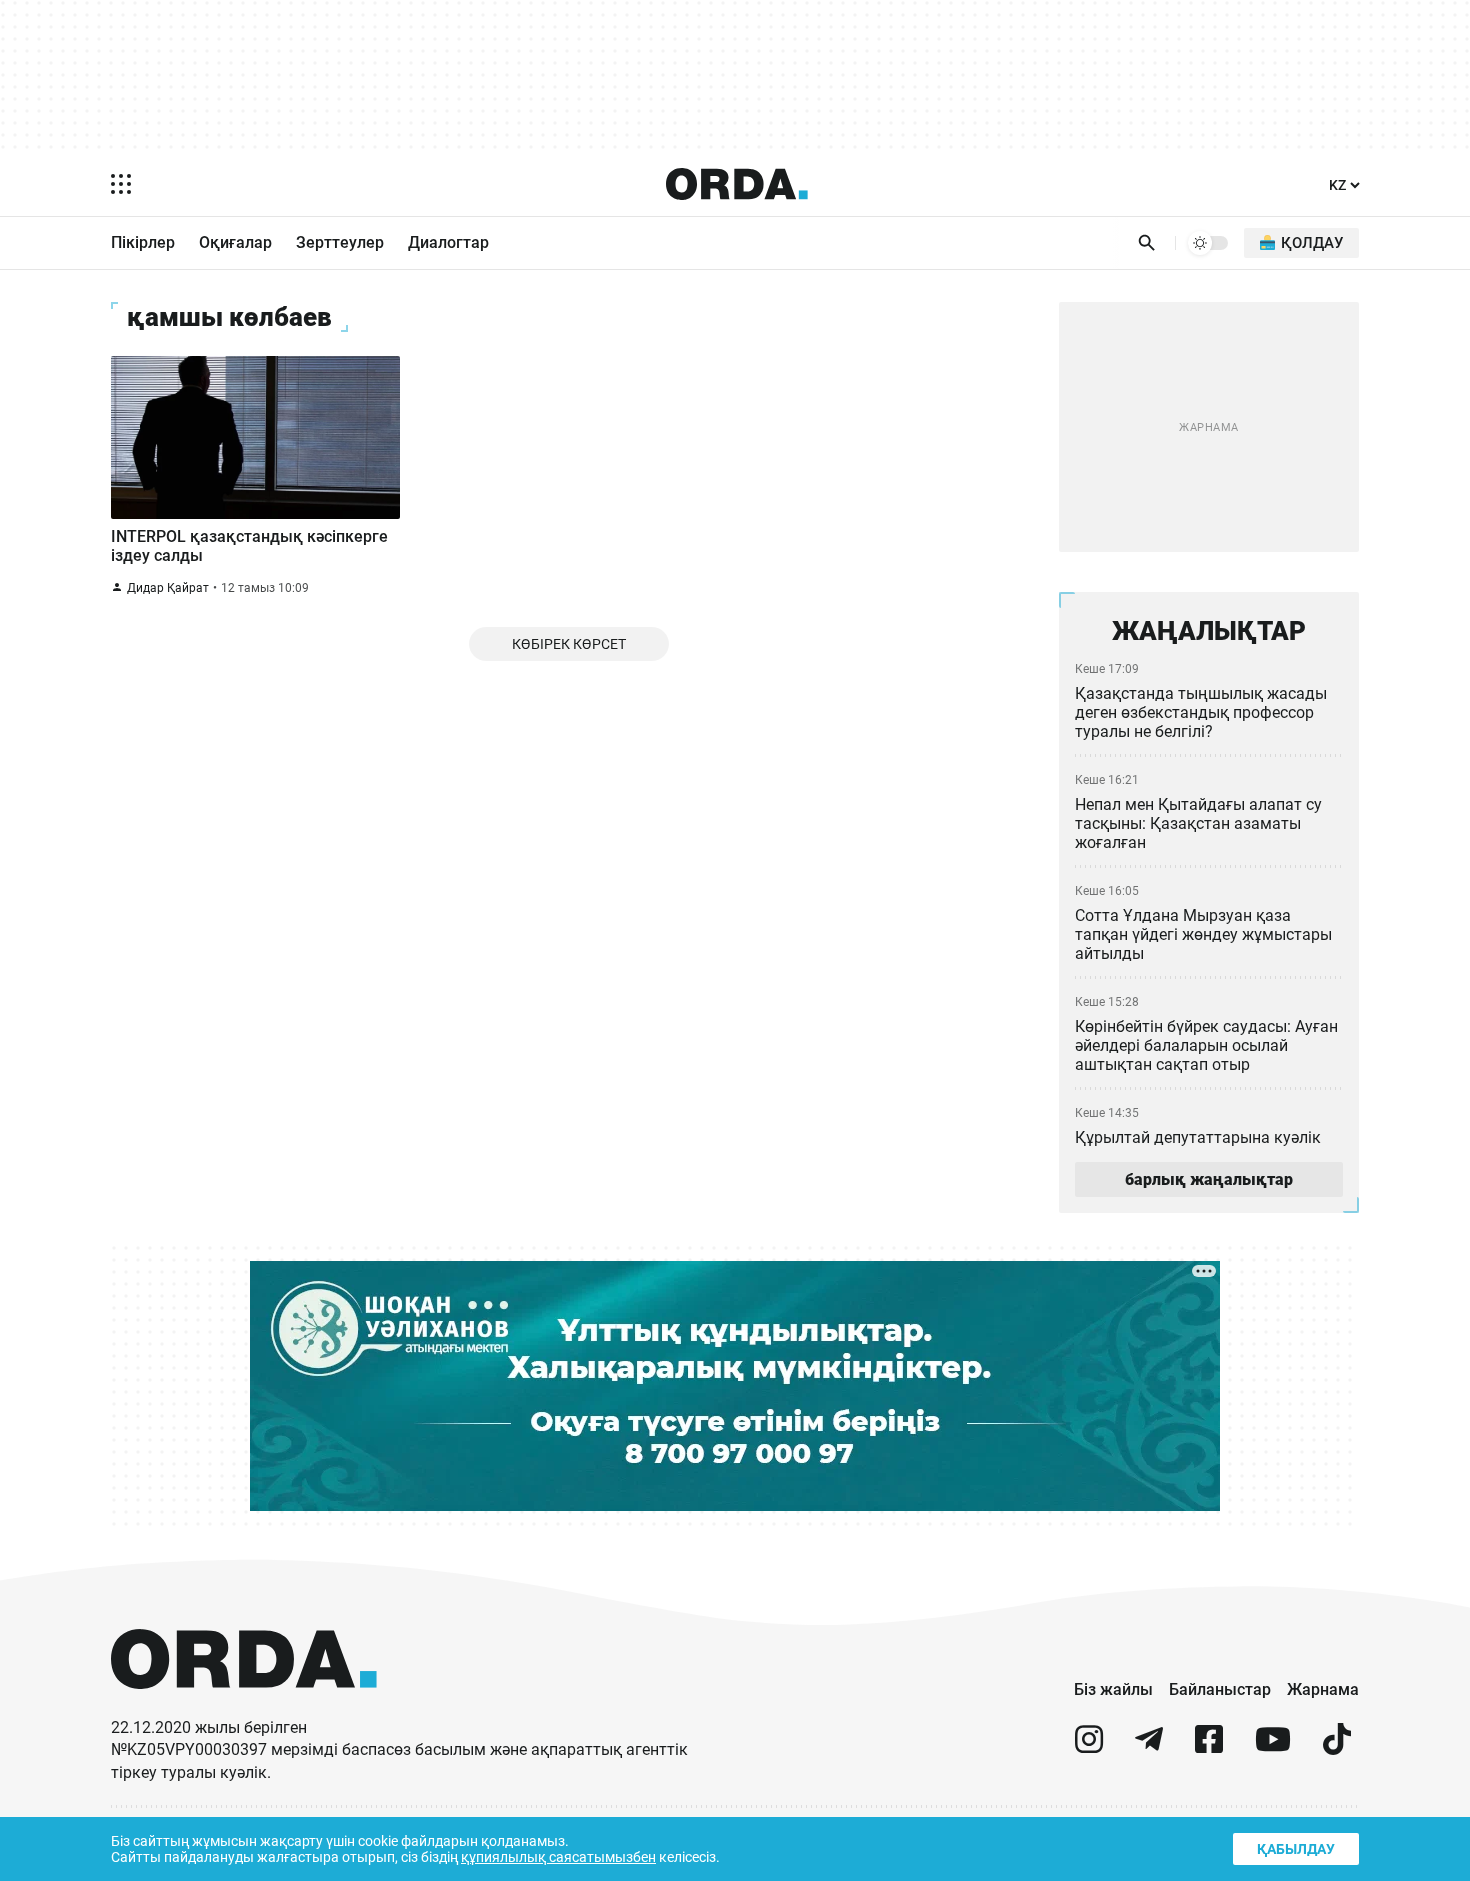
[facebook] (1209, 1747)
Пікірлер (143, 242)
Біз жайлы (1113, 1689)
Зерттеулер (340, 242)
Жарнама (1323, 1689)
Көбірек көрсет (569, 644)
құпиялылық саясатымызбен (558, 1857)
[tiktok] (1337, 1747)
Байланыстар (1220, 1689)
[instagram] (1089, 1747)
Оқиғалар (235, 242)
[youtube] (1273, 1747)
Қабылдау (1296, 1849)
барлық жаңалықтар (1209, 1179)
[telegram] (1149, 1747)
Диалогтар (448, 242)
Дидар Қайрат (168, 588)
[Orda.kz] (244, 1707)
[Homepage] (737, 184)
